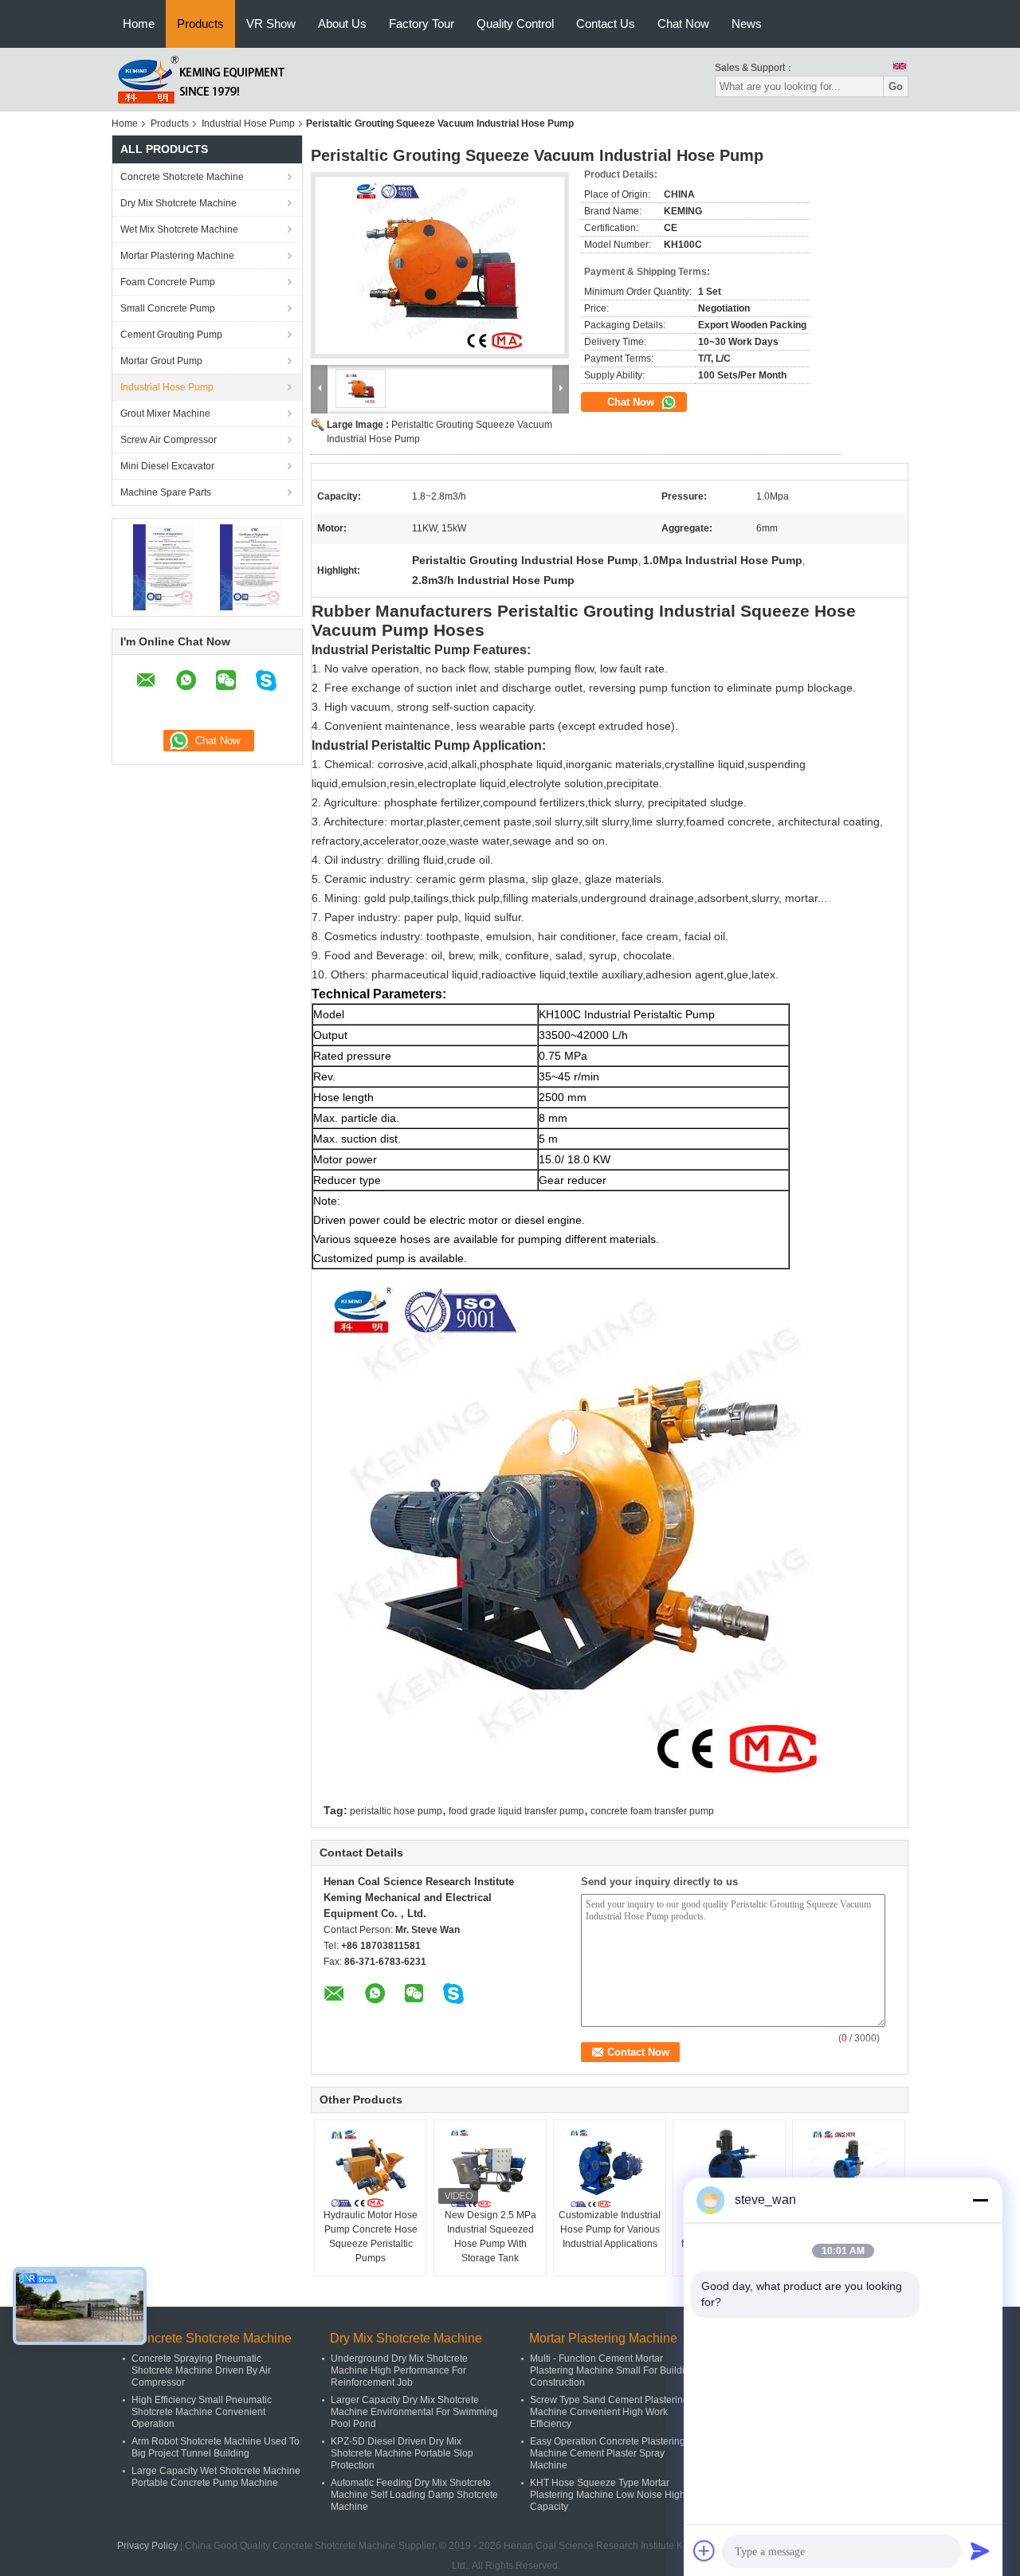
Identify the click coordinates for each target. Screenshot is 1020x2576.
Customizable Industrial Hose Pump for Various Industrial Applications (610, 2229)
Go (896, 86)
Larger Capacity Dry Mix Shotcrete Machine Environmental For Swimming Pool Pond (414, 2412)
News (747, 24)
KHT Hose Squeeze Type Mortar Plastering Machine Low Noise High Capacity (608, 2495)
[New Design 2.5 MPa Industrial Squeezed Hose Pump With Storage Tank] (490, 2168)
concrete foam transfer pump (652, 1811)
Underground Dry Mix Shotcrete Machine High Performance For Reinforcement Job (399, 2370)
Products (200, 24)
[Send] (980, 2551)
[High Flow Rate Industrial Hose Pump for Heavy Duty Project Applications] (729, 2168)
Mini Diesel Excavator (167, 466)
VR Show (271, 24)
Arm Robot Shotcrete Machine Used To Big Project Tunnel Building (216, 2447)
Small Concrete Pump (168, 308)
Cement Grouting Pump (171, 335)
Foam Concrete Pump (168, 282)
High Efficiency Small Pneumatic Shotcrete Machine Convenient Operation (202, 2412)
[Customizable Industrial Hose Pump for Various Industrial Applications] (610, 2168)
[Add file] (704, 2551)
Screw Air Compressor (169, 440)
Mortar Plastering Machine (177, 256)
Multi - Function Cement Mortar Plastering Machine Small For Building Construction (613, 2370)
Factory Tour (422, 24)
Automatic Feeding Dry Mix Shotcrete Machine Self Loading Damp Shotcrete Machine (414, 2495)
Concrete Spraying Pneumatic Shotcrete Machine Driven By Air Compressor (201, 2370)
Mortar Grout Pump (161, 361)
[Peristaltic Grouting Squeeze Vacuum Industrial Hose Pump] (440, 265)
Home (139, 24)
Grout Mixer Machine (165, 414)
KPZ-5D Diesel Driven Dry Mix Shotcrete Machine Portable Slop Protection (402, 2453)
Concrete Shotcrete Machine (182, 177)
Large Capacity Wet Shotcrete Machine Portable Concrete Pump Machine (216, 2477)
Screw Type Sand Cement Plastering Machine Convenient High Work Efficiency (609, 2412)
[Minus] (980, 2200)
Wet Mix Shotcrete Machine (179, 229)
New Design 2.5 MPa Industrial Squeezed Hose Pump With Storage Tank (490, 2237)
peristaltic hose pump (396, 1811)
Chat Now (683, 24)
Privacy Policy (147, 2546)
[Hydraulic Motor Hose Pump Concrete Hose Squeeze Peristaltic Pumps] (371, 2168)
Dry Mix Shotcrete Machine (178, 203)
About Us (342, 24)
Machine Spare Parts (166, 492)
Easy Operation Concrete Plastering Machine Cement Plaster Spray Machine (608, 2453)
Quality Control (515, 24)
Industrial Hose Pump (248, 124)
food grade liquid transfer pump (516, 1811)
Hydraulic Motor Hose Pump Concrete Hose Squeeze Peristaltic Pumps (371, 2237)
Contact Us (606, 24)
